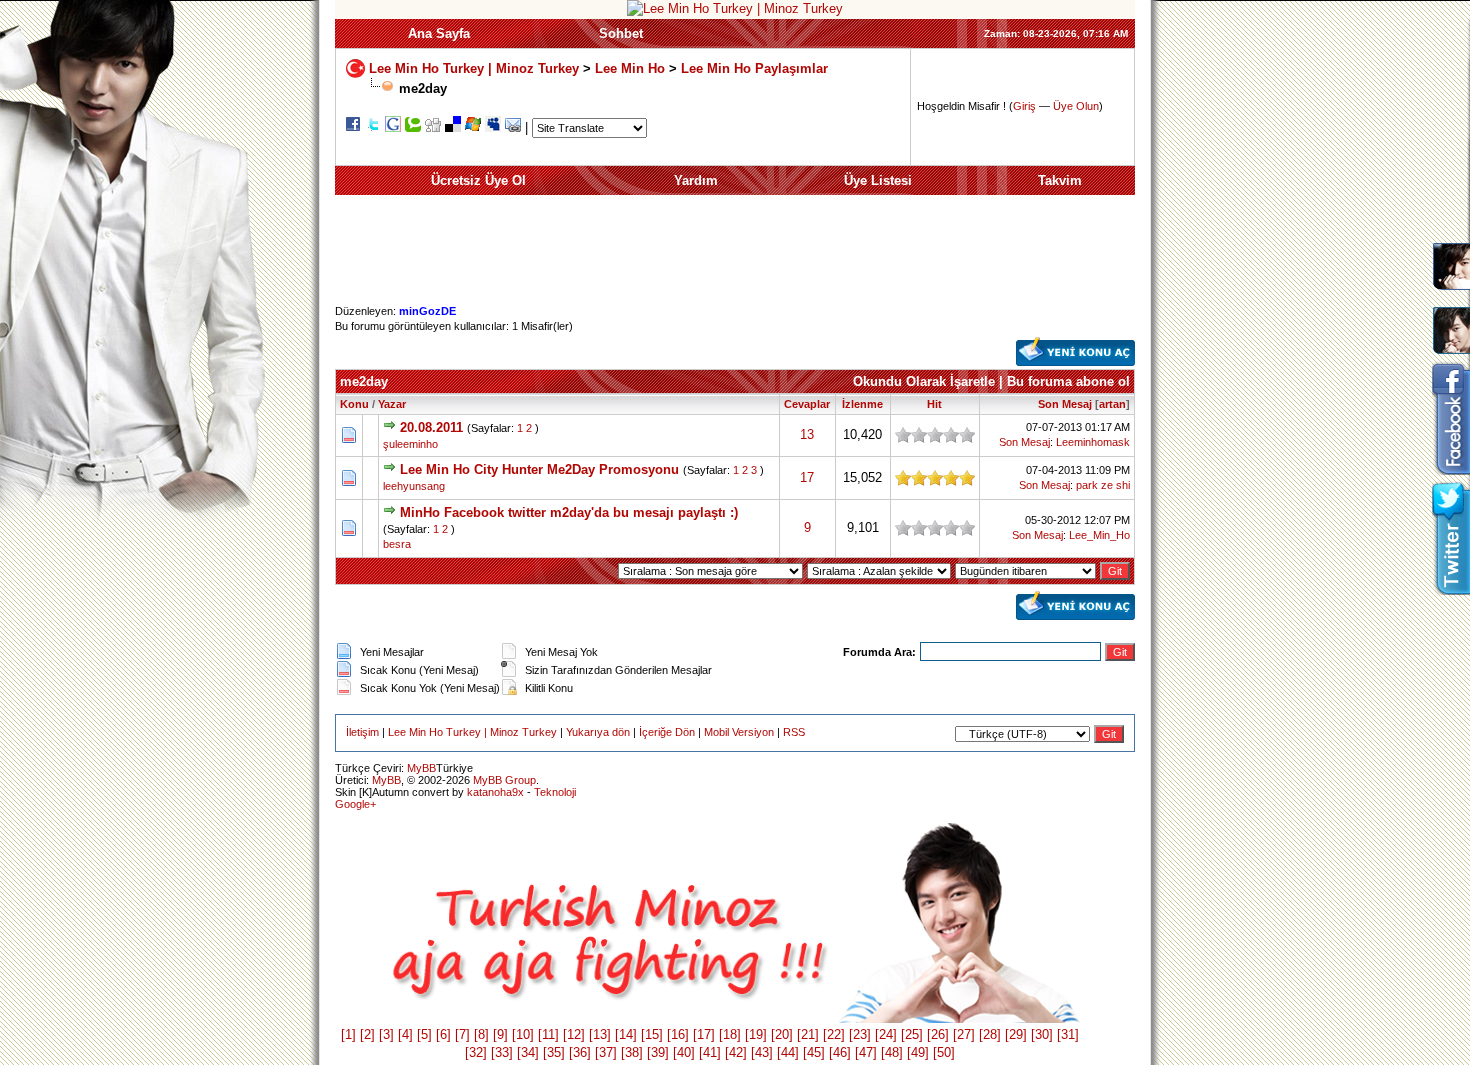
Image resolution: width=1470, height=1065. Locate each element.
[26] (938, 1034)
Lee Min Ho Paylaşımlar (754, 67)
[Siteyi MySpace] (493, 127)
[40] (684, 1052)
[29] (1016, 1034)
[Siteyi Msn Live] (473, 127)
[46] (840, 1052)
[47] (866, 1052)
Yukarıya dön (598, 732)
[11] (548, 1034)
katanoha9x (495, 792)
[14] (626, 1034)
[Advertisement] (735, 259)
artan (1112, 404)
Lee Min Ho (630, 67)
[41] (710, 1052)
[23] (860, 1034)
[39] (658, 1052)
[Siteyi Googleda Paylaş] (393, 127)
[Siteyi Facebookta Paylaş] (353, 127)
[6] (443, 1034)
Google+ (355, 804)
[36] (580, 1052)
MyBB (421, 768)
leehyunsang (414, 486)
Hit (934, 404)
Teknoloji (555, 792)
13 (807, 434)
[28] (990, 1034)
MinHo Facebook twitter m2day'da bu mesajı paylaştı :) (569, 512)
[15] (652, 1034)
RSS (794, 732)
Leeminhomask (1093, 442)
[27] (964, 1034)
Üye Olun (1076, 106)
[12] (574, 1034)
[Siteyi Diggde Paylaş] (433, 127)
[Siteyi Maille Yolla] (513, 127)
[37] (606, 1052)
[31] (1068, 1034)
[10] (523, 1034)
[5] (424, 1034)
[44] (788, 1052)
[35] (554, 1052)
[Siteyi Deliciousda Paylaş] (453, 127)
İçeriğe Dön (667, 732)
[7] (462, 1034)
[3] (386, 1034)
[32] (476, 1052)
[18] (730, 1034)
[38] (632, 1052)
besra (397, 544)
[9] (500, 1034)
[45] (814, 1052)
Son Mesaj (1065, 404)
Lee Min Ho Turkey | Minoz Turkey (474, 67)
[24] (886, 1034)
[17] (704, 1034)
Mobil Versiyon (739, 732)
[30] (1042, 1034)
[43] (762, 1052)
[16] (678, 1034)
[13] (600, 1034)
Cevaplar (807, 404)
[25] (912, 1034)
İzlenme (862, 404)
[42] (736, 1052)
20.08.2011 (431, 427)
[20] (782, 1034)
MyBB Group (504, 780)
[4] (405, 1034)
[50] (944, 1052)
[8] (481, 1034)
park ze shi (1103, 485)
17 (807, 477)
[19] (756, 1034)
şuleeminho (410, 444)
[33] (502, 1052)
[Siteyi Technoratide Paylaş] (413, 127)
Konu (354, 404)
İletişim (362, 732)
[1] (348, 1034)
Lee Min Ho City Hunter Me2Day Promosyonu (539, 469)
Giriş (1024, 106)
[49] (918, 1052)
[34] (528, 1052)
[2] (367, 1034)
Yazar (392, 404)
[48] (892, 1052)
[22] (834, 1034)
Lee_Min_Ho (1099, 535)
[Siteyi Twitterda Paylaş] (373, 127)
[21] (808, 1034)
